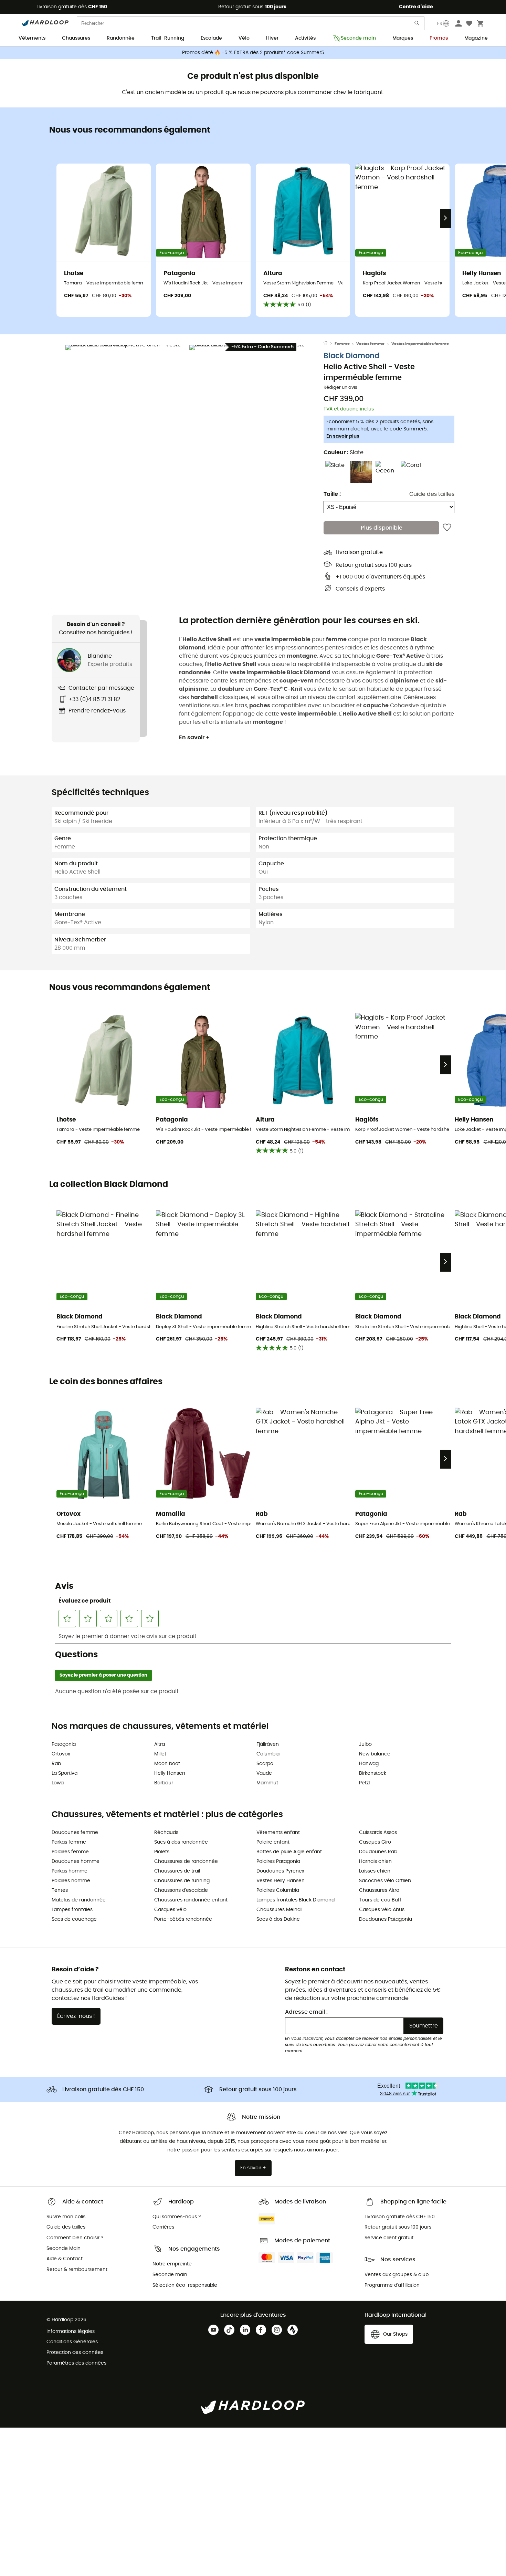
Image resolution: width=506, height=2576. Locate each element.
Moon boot (167, 1764)
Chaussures (76, 38)
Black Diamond (351, 356)
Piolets (162, 1852)
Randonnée (121, 38)
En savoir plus (343, 436)
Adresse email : (306, 2012)
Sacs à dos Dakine (278, 1919)
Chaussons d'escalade (181, 1890)
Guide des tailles (432, 494)
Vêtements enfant (278, 1833)
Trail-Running (168, 38)
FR (440, 23)
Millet (160, 1754)
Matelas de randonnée (79, 1900)
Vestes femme (370, 344)
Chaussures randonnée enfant (191, 1900)
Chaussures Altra (379, 1890)
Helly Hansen (170, 1773)
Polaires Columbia (278, 1890)
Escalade (211, 38)
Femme (342, 344)
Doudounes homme (76, 1861)
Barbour (164, 1783)
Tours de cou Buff (380, 1900)
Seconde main (358, 38)
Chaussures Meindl (279, 1910)
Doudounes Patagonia (386, 1919)
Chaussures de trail (177, 1871)
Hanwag (369, 1764)
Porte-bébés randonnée (183, 1919)
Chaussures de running (182, 1881)
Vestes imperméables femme (420, 344)
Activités (305, 38)
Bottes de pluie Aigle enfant (289, 1852)
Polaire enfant (273, 1842)
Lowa (58, 1783)
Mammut (267, 1783)
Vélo (244, 38)
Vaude (264, 1773)
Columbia (268, 1754)
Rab (56, 1764)
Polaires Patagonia (278, 1861)
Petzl (364, 1783)
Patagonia (64, 1744)
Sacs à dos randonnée (181, 1842)
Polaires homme (71, 1881)
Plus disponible (382, 528)
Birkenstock (373, 1773)
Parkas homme (70, 1871)
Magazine (476, 38)
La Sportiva (65, 1773)
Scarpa (265, 1764)
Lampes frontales (72, 1910)
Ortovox (61, 1754)
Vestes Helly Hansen (281, 1881)
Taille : (332, 494)
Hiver (272, 38)
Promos (439, 38)
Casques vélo (170, 1910)
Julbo (365, 1744)
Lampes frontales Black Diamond (296, 1900)
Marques (403, 38)
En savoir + (194, 738)
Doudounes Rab (378, 1852)
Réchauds (166, 1833)
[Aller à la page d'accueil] (329, 344)
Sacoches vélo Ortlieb (385, 1881)
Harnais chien (375, 1861)
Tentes (60, 1890)
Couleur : (344, 452)
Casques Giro (375, 1842)
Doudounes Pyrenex (280, 1871)
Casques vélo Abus (382, 1910)
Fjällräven (268, 1744)
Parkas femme (69, 1842)
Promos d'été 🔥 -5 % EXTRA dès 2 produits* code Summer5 (253, 53)
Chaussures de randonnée (186, 1861)
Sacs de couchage (74, 1919)
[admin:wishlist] (447, 528)
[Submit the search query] (417, 25)
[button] (126, 405)
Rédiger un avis (340, 388)
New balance (375, 1754)
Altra (160, 1744)
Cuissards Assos (378, 1833)
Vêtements (32, 38)
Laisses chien (375, 1871)
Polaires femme (70, 1852)
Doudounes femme (75, 1833)
